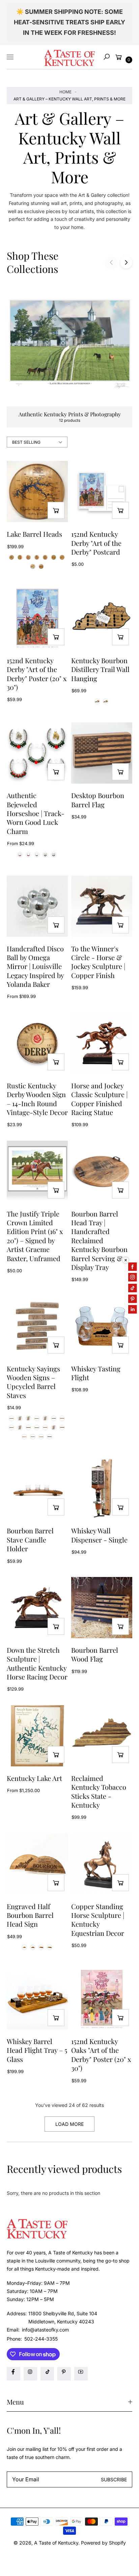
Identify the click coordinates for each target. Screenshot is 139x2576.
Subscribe (114, 2479)
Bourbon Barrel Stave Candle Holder (30, 1540)
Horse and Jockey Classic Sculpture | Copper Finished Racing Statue (99, 1099)
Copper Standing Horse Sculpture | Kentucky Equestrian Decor (98, 1920)
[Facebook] (13, 2374)
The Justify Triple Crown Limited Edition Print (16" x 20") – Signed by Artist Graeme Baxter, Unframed (35, 1236)
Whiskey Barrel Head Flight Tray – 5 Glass (37, 2050)
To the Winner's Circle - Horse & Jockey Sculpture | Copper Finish (98, 962)
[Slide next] (126, 262)
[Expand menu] (10, 57)
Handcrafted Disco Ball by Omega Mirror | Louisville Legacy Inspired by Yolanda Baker (35, 967)
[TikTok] (47, 2374)
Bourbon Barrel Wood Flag (95, 1654)
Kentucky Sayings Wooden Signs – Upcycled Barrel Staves (33, 1382)
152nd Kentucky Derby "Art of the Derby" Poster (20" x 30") (37, 674)
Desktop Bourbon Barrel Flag (98, 800)
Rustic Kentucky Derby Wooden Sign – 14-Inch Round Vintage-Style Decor (37, 1099)
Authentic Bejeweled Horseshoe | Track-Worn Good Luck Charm (36, 813)
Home (65, 92)
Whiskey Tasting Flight (96, 1373)
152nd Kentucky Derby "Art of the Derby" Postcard (96, 543)
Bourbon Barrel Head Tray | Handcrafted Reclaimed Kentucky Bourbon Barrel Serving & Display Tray (99, 1240)
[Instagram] (30, 2374)
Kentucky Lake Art (34, 1778)
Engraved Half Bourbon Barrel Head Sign (30, 1915)
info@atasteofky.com (45, 2330)
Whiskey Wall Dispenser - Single (99, 1535)
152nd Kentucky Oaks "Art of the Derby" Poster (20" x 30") (101, 2055)
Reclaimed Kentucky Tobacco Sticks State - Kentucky (99, 1792)
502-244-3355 (41, 2339)
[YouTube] (81, 2374)
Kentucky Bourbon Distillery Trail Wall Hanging (100, 669)
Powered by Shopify (103, 2543)
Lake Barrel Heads (34, 534)
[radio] (11, 557)
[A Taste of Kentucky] (69, 57)
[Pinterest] (64, 2374)
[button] (107, 57)
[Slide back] (111, 262)
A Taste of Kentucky (56, 2543)
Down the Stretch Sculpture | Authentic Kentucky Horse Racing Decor (37, 1663)
